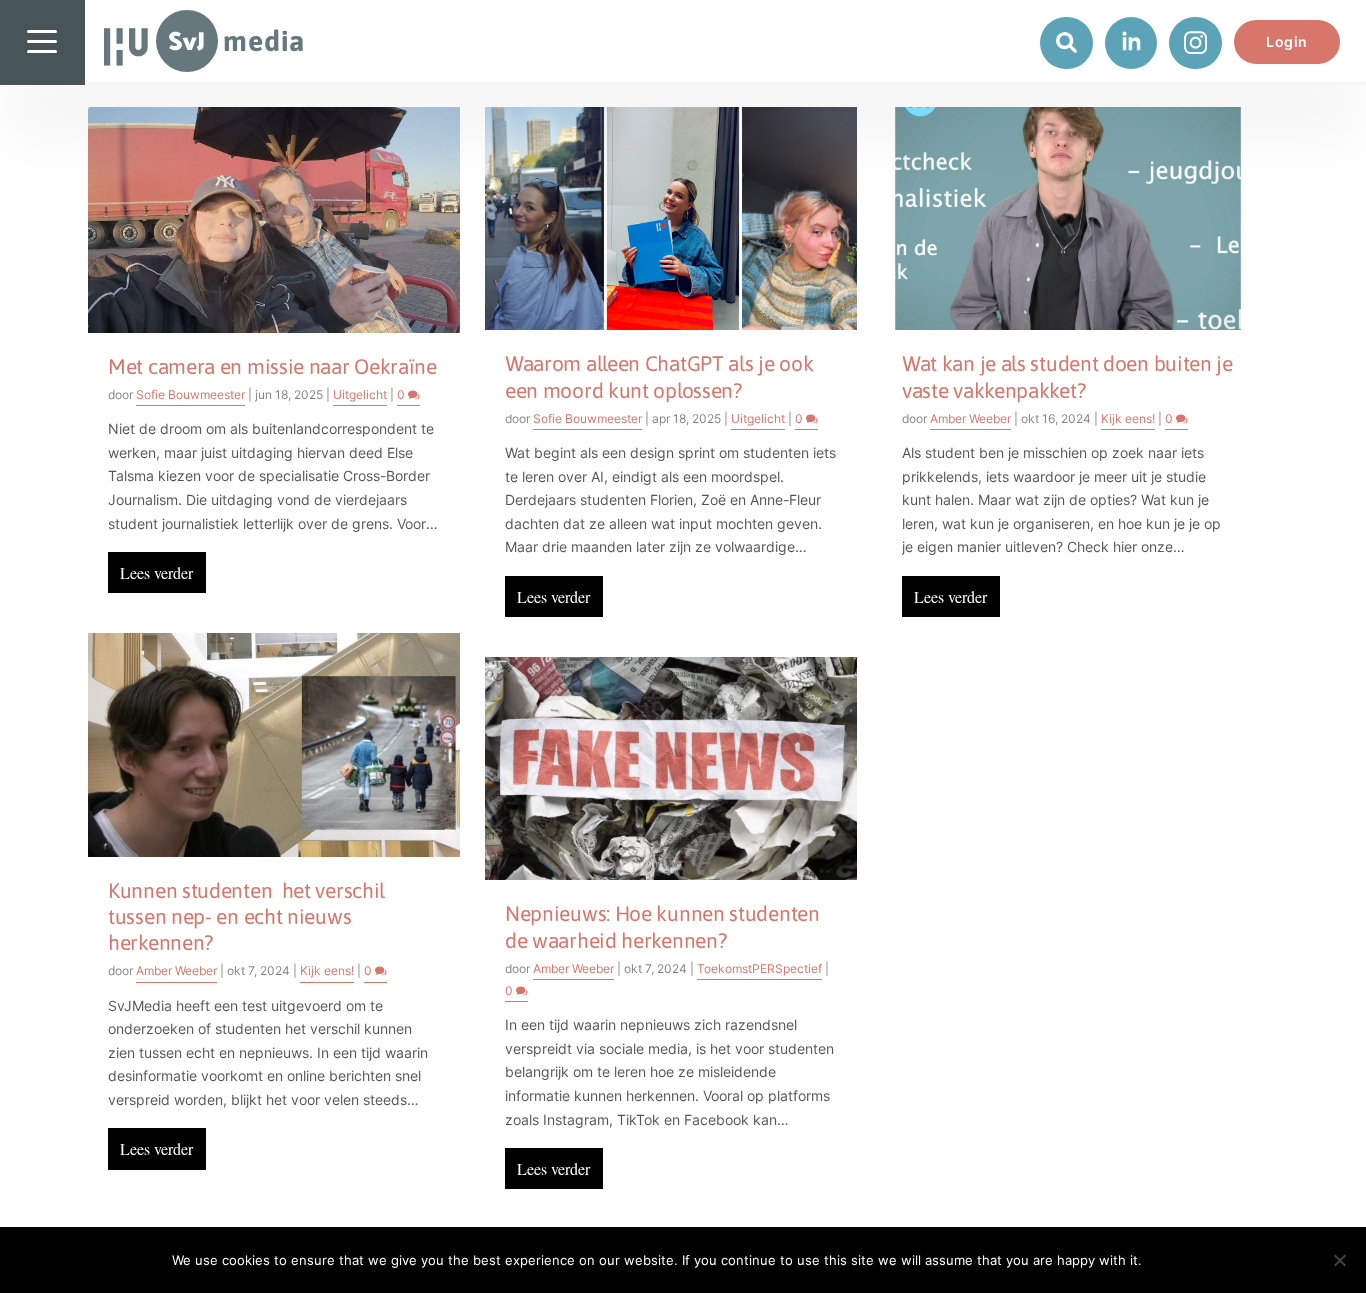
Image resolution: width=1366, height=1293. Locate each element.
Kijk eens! (327, 970)
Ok (1173, 1260)
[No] (1339, 1260)
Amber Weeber (176, 970)
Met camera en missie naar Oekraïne (272, 366)
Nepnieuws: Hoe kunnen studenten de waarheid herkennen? (662, 926)
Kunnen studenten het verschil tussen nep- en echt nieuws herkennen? (246, 916)
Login (1287, 41)
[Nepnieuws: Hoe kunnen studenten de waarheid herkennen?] (671, 768)
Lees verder (156, 572)
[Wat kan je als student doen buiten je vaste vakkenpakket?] (1068, 218)
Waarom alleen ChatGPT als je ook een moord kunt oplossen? (659, 376)
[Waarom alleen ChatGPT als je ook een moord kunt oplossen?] (671, 218)
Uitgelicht (360, 394)
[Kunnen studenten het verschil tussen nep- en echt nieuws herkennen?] (274, 744)
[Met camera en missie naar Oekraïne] (274, 220)
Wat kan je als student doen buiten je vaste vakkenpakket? (1067, 376)
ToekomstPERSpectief (759, 968)
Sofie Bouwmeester (190, 394)
